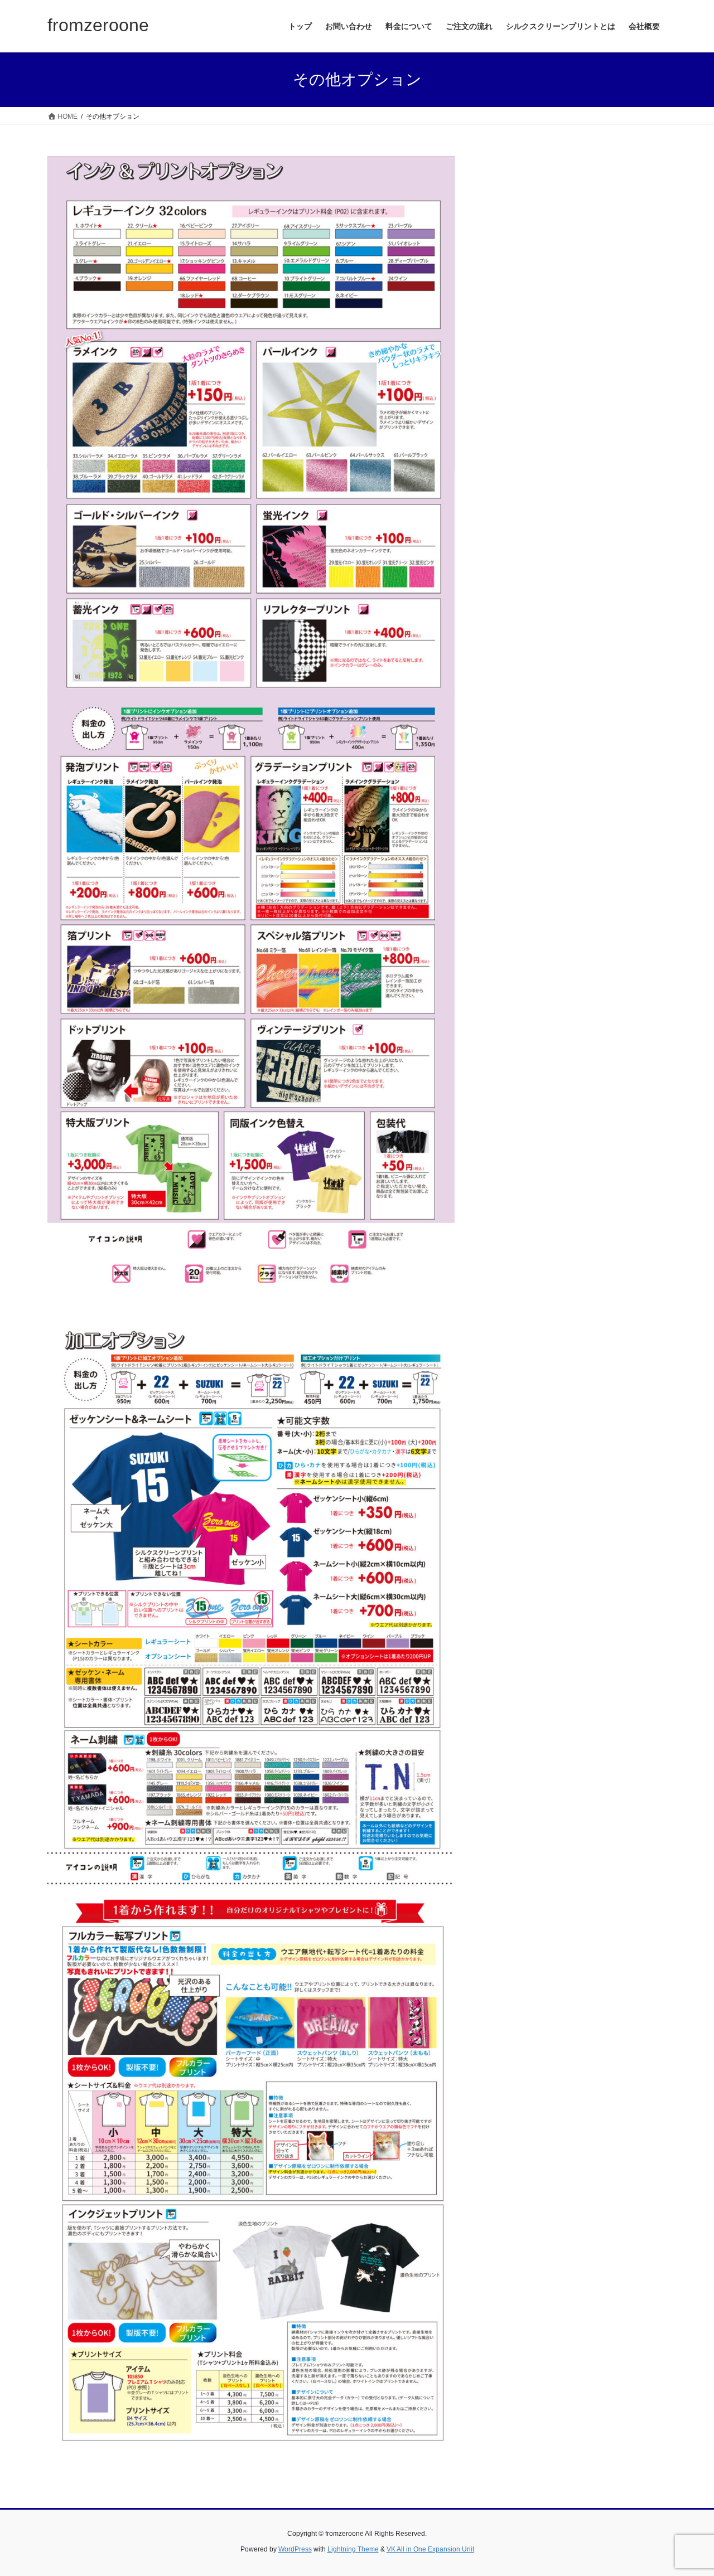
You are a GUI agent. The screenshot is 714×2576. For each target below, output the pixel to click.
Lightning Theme (353, 2549)
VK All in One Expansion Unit (430, 2549)
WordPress (295, 2549)
